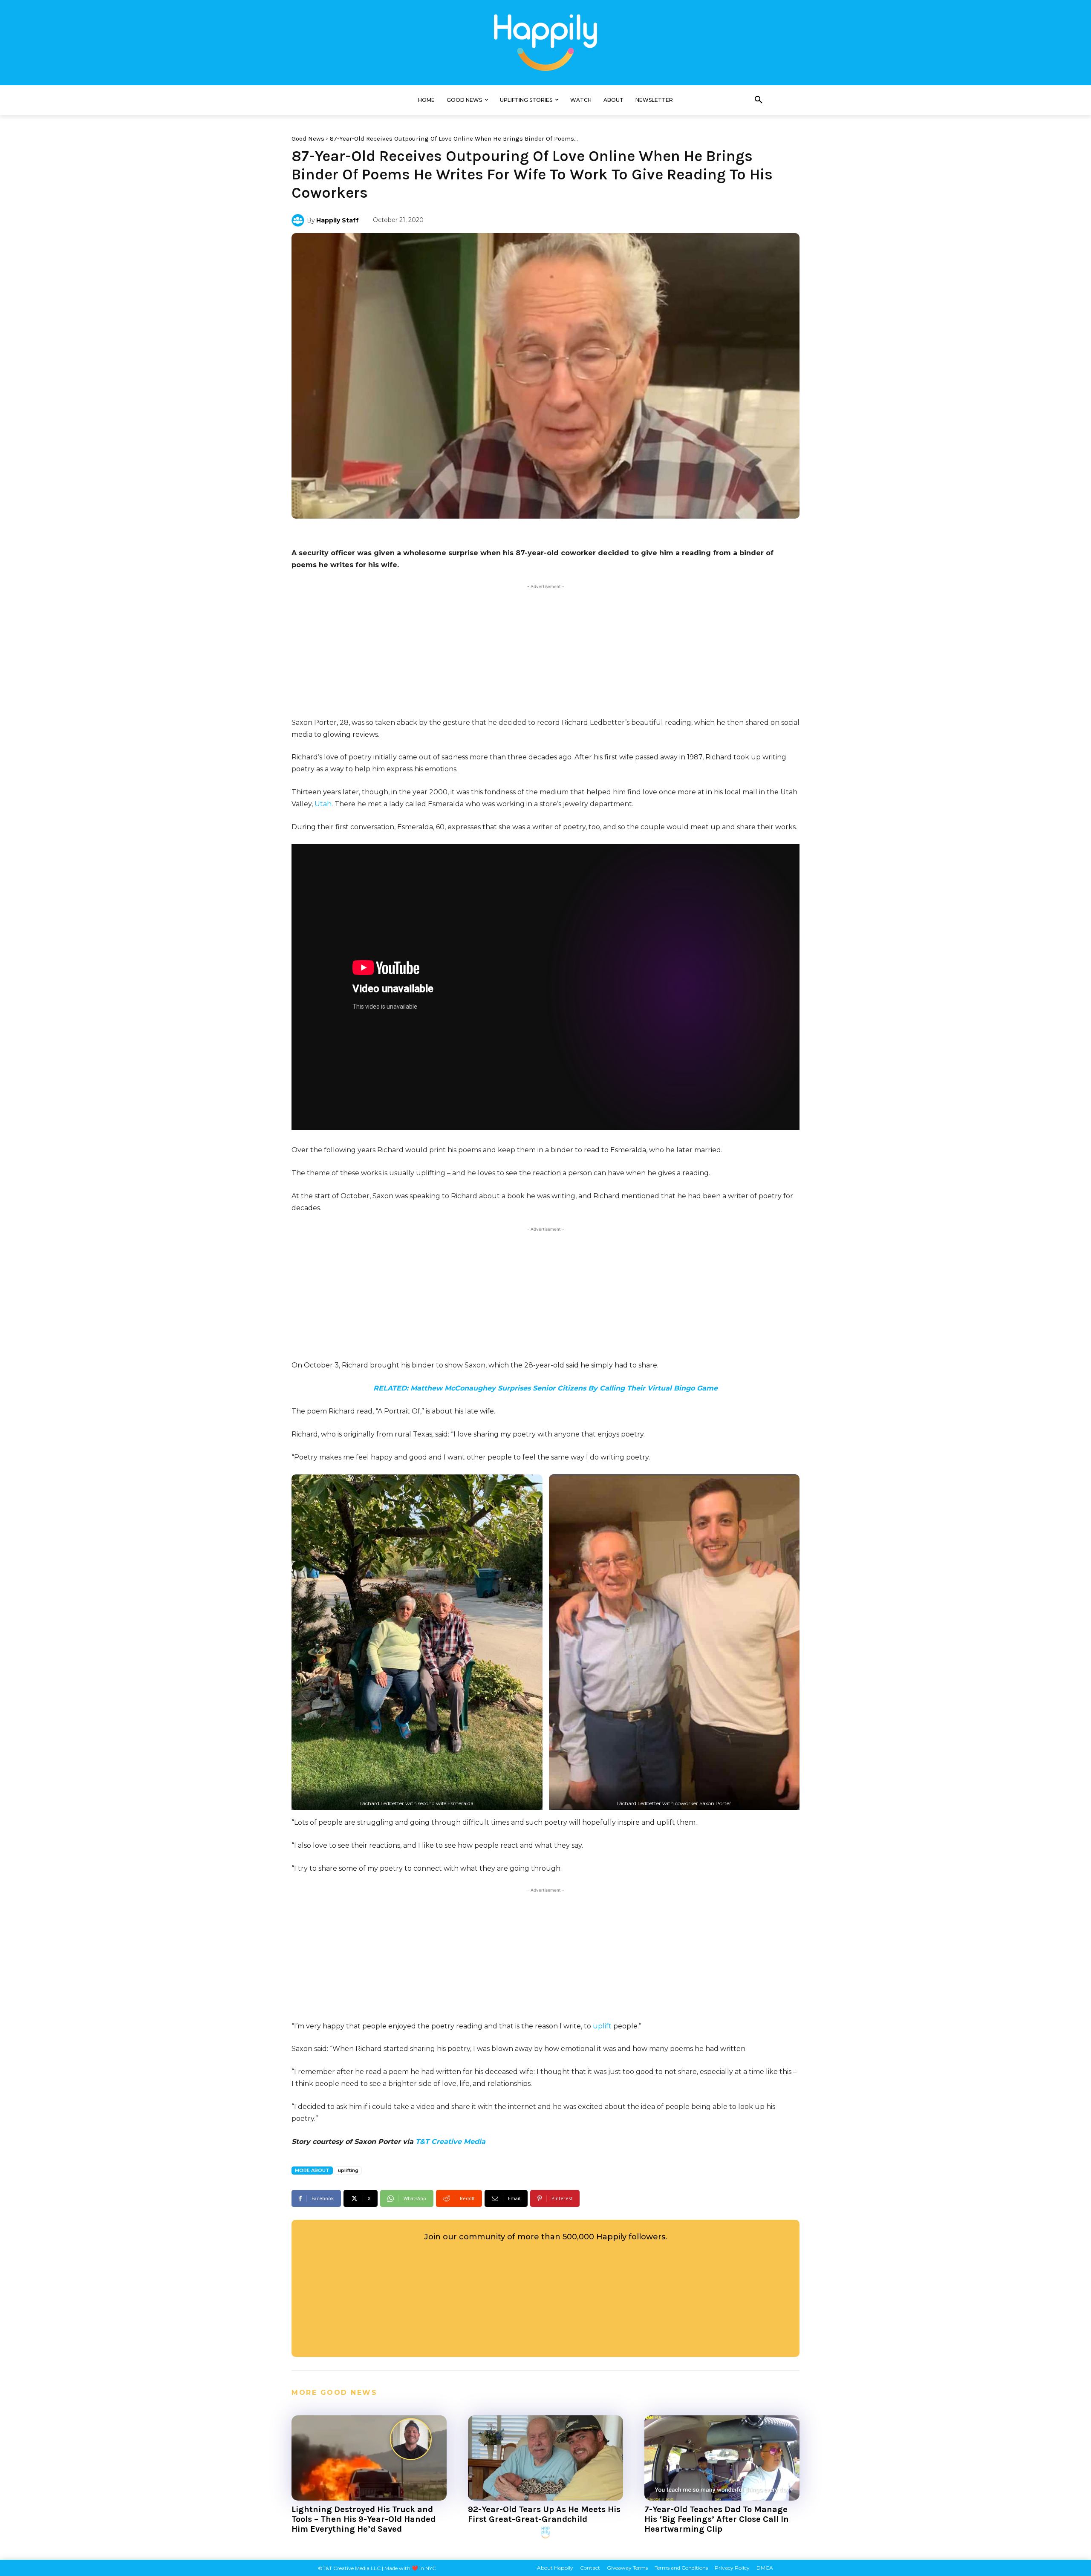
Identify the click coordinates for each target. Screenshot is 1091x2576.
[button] (759, 100)
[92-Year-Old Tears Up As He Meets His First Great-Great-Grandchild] (545, 2458)
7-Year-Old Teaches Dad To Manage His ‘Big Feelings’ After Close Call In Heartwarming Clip (717, 2519)
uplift (602, 2026)
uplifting (348, 2170)
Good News (308, 138)
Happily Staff (338, 220)
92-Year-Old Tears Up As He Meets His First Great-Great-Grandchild (544, 2514)
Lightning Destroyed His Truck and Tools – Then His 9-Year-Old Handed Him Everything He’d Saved (364, 2519)
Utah (323, 804)
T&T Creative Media (450, 2142)
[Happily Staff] (299, 220)
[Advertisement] (545, 651)
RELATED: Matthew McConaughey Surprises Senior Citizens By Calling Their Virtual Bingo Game (545, 1388)
